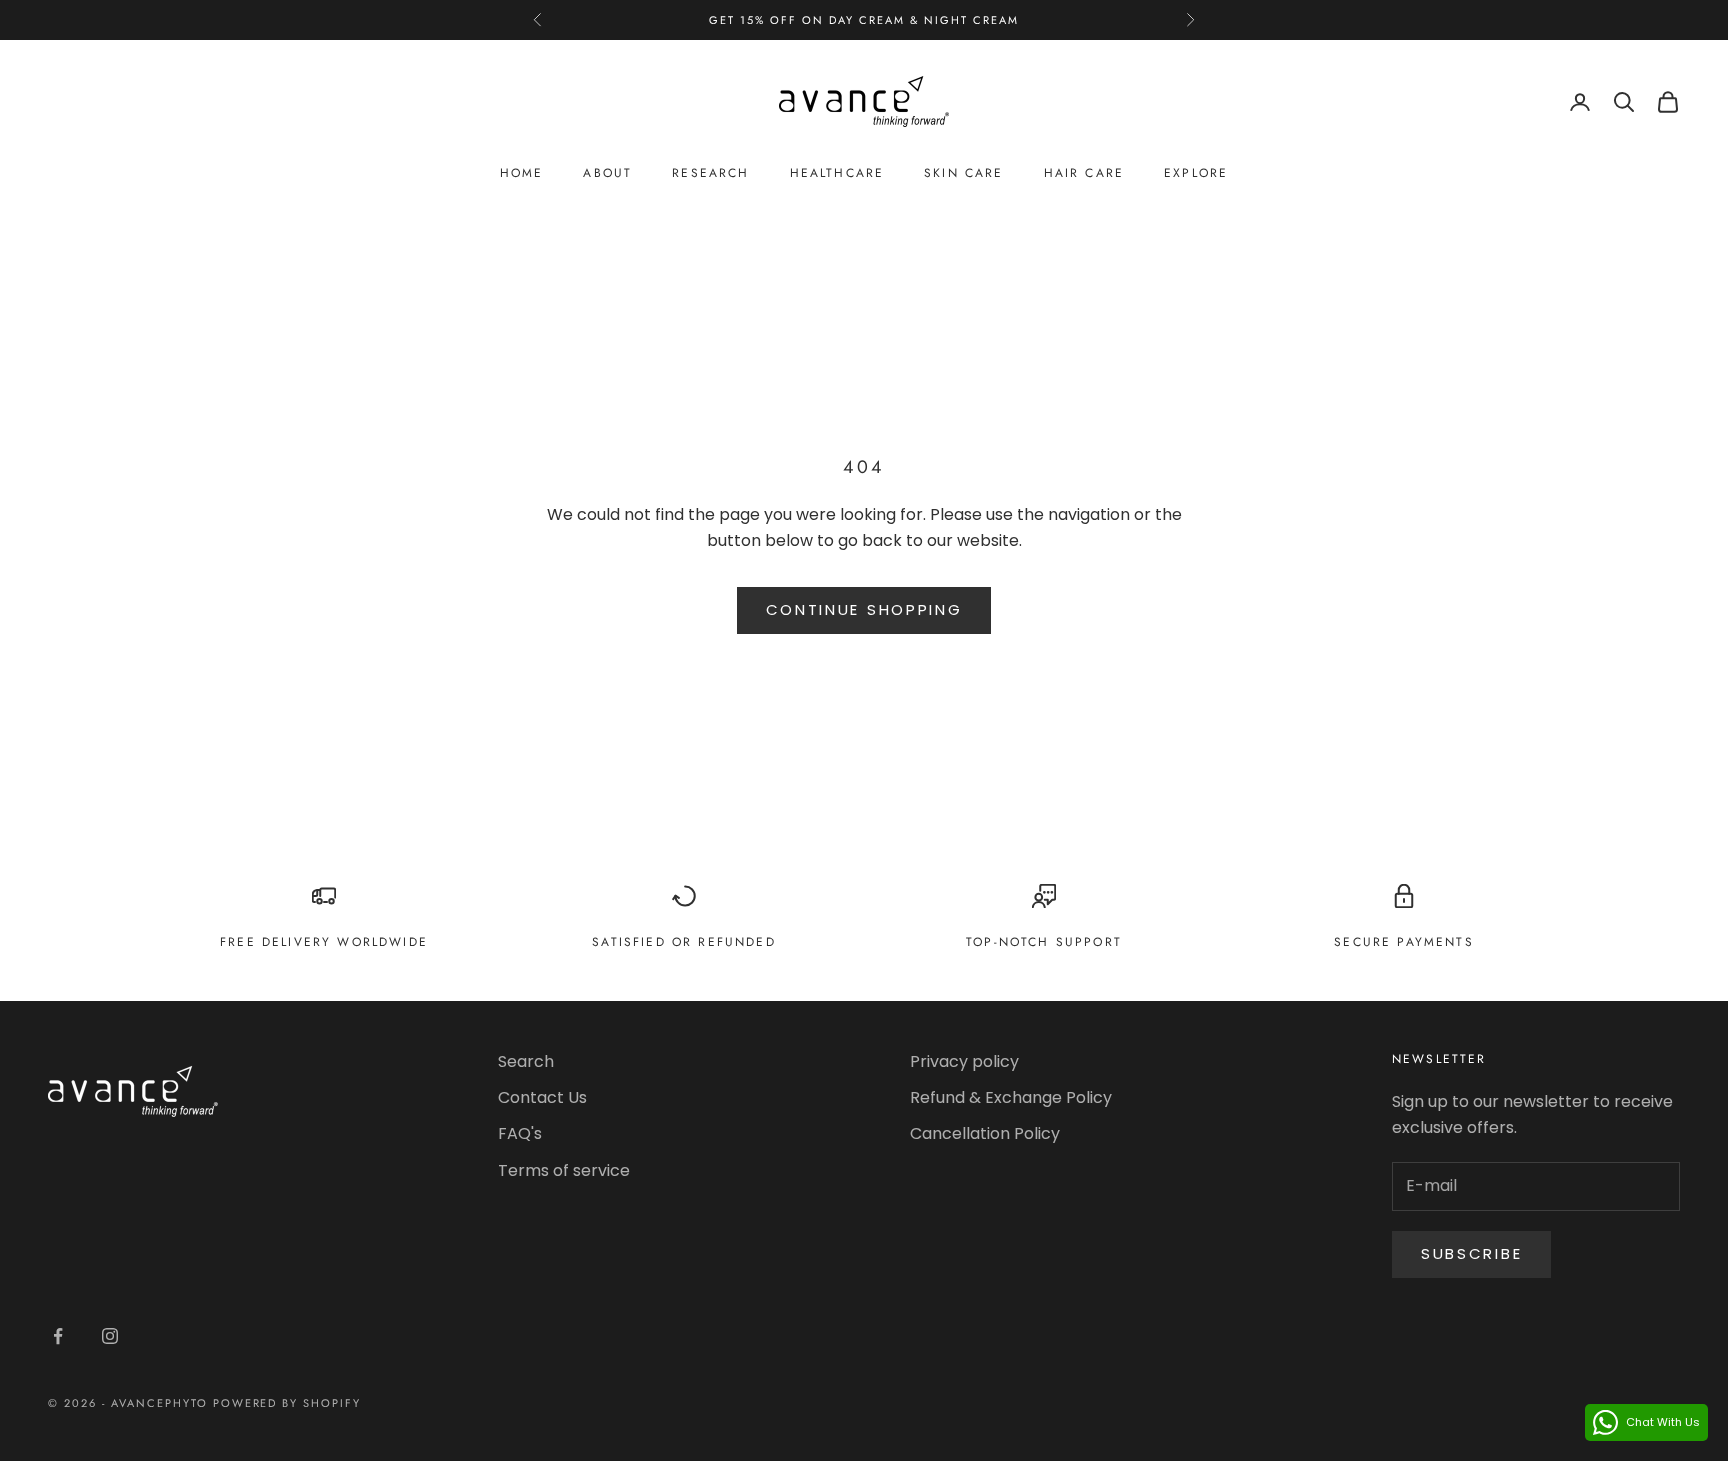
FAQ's (520, 1133)
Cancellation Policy (985, 1133)
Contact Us (542, 1097)
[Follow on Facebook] (58, 1336)
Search (526, 1061)
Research (710, 174)
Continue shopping (864, 609)
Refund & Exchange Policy (1011, 1097)
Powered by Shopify (287, 1403)
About (607, 174)
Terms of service (564, 1170)
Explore (1196, 174)
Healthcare (837, 174)
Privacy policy (964, 1061)
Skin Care (963, 174)
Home (522, 174)
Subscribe (1471, 1253)
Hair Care (1084, 174)
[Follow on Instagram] (110, 1336)
